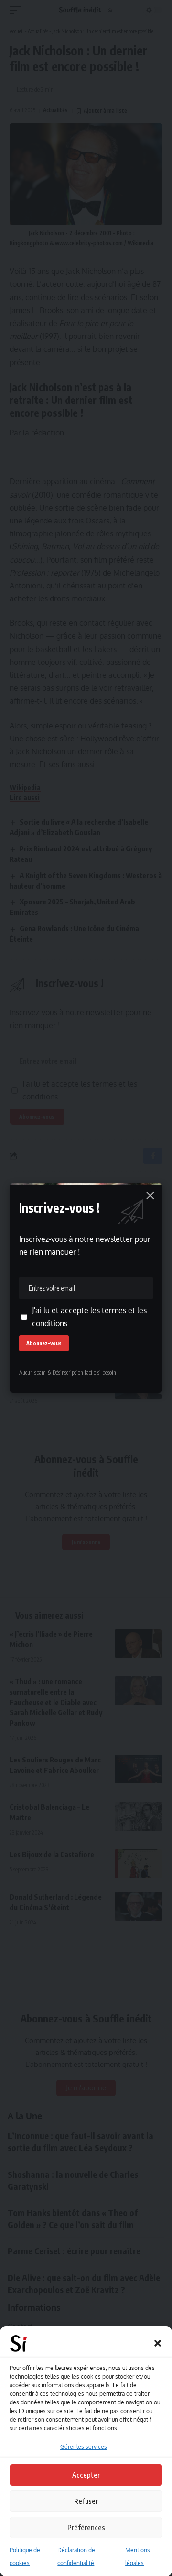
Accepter (86, 2475)
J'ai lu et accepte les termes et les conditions (89, 1317)
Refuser (86, 2501)
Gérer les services (84, 2447)
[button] (158, 2343)
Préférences (86, 2527)
